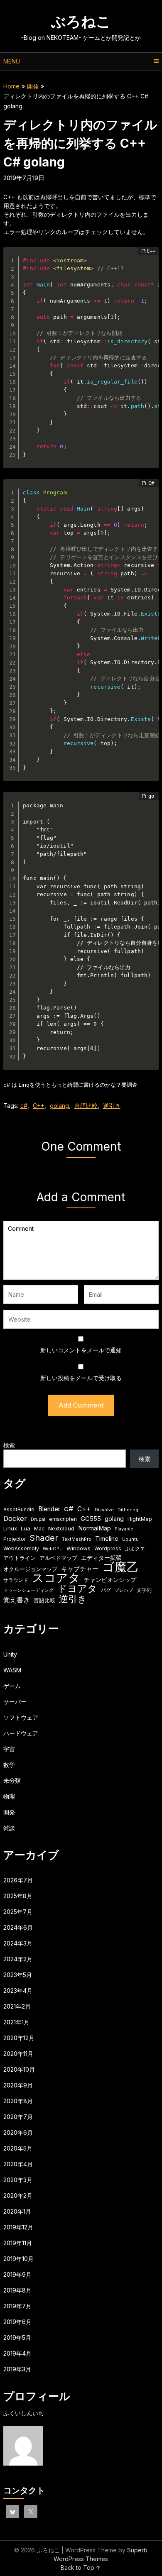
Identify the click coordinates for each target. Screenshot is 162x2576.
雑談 (9, 1828)
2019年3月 (17, 2369)
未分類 (12, 1780)
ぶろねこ (81, 21)
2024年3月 (18, 1943)
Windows (79, 1548)
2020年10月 (19, 2069)
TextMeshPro (77, 1539)
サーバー (15, 1702)
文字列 (144, 1590)
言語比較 (86, 1106)
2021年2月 (17, 2006)
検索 (9, 1445)
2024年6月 (18, 1927)
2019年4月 (17, 2353)
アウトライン (20, 1558)
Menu (12, 61)
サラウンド (16, 1580)
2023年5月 (18, 1975)
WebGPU (53, 1549)
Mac (39, 1529)
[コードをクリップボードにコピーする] (149, 265)
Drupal (38, 1519)
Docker (15, 1518)
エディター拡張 (101, 1558)
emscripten (63, 1519)
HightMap (140, 1519)
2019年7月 (17, 2306)
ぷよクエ (135, 1548)
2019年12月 (18, 2227)
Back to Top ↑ (81, 2567)
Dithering (128, 1510)
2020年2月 (18, 2196)
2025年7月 (18, 1912)
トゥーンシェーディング (28, 1590)
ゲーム (12, 1686)
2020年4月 (18, 2164)
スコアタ (56, 1578)
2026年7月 (18, 1880)
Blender (49, 1509)
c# (24, 1106)
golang (59, 1106)
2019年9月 (17, 2274)
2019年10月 (18, 2259)
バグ (106, 1590)
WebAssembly (21, 1548)
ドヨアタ (77, 1589)
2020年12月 (19, 2038)
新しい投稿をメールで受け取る (81, 1378)
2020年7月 (18, 2117)
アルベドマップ (58, 1558)
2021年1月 (16, 2022)
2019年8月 (17, 2290)
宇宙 (9, 1749)
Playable (124, 1529)
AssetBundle (19, 1509)
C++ (39, 1106)
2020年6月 (18, 2132)
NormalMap (94, 1528)
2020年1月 (17, 2211)
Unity (10, 1654)
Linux (10, 1528)
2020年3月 (18, 2180)
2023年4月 (18, 1991)
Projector (15, 1539)
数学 (9, 1765)
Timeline (107, 1539)
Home (11, 86)
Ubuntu (130, 1539)
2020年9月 (18, 2085)
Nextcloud (61, 1528)
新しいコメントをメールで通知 (81, 1350)
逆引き (112, 1106)
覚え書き (17, 1600)
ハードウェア (21, 1733)
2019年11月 (18, 2243)
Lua (26, 1528)
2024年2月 (18, 1959)
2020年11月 (18, 2054)
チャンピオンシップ (110, 1580)
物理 (9, 1796)
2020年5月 (18, 2148)
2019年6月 (17, 2322)
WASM (12, 1670)
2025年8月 (18, 1896)
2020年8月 (18, 2101)
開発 (33, 86)
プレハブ (124, 1590)
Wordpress (108, 1548)
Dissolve (104, 1510)
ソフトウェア (21, 1717)
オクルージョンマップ (30, 1569)
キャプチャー (80, 1569)
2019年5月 (17, 2338)
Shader (44, 1538)
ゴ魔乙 (120, 1567)
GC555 (91, 1519)
